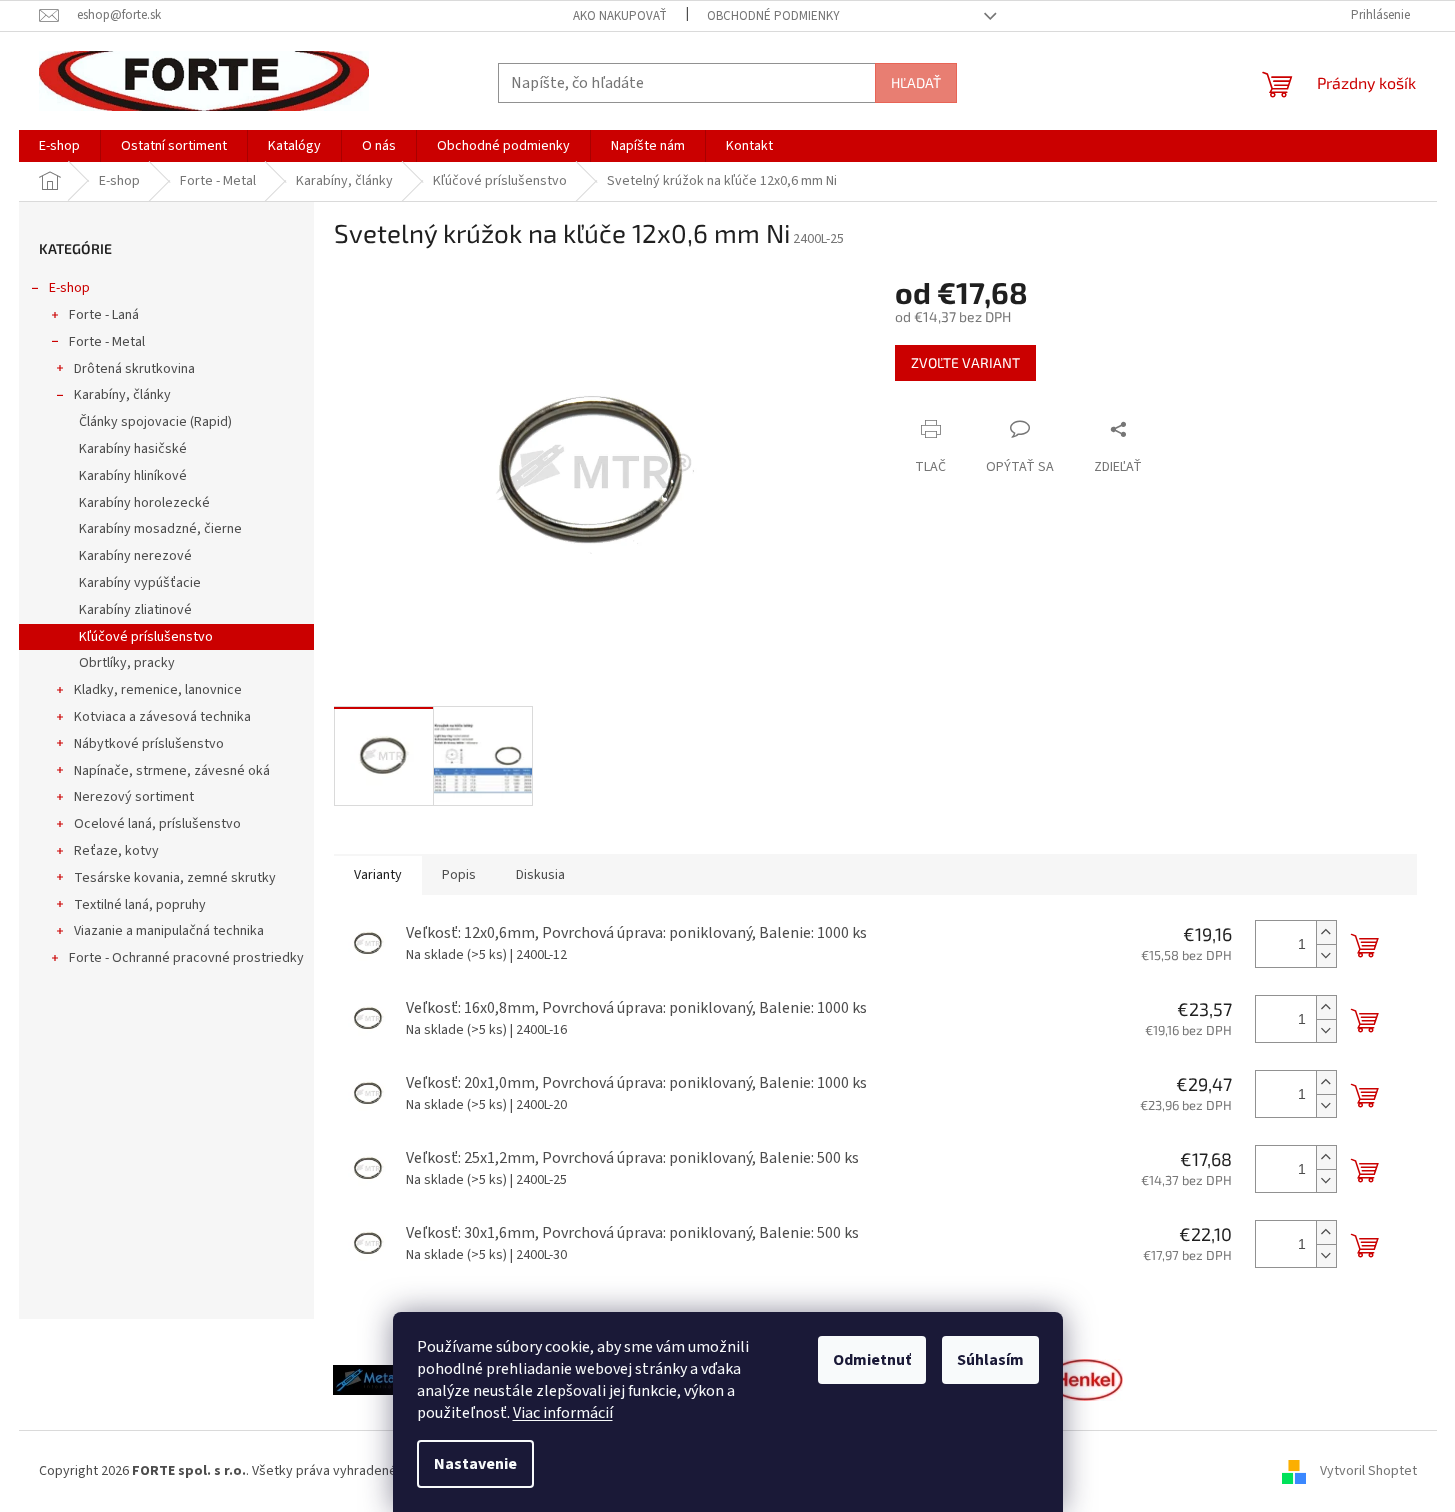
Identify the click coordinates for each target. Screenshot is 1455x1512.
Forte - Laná (104, 315)
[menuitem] (59, 146)
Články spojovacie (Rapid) (155, 422)
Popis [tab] (459, 875)
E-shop (69, 288)
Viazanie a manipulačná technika (169, 931)
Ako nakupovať (620, 16)
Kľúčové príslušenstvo (146, 637)
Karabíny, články (122, 395)
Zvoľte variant (965, 362)
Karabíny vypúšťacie (140, 583)
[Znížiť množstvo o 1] (1326, 955)
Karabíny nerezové (135, 556)
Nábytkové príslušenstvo (149, 744)
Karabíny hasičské (133, 449)
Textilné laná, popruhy (140, 905)
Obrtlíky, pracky (127, 663)
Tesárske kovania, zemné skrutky (175, 878)
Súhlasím (990, 1360)
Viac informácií (563, 1413)
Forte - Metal (107, 342)
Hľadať (916, 82)
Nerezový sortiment (134, 797)
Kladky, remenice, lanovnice (158, 690)
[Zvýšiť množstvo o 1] (1326, 932)
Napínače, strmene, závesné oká (172, 771)
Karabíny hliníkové (133, 476)
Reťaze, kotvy (116, 851)
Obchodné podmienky (773, 16)
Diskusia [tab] (540, 875)
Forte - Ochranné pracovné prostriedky (186, 958)
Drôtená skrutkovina (134, 369)
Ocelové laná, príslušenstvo (157, 824)
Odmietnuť (872, 1360)
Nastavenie (475, 1464)
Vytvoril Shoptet (1368, 1471)
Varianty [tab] (378, 875)
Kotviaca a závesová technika (162, 717)
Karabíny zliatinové (135, 610)
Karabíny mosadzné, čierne (160, 529)
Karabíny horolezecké (144, 503)
